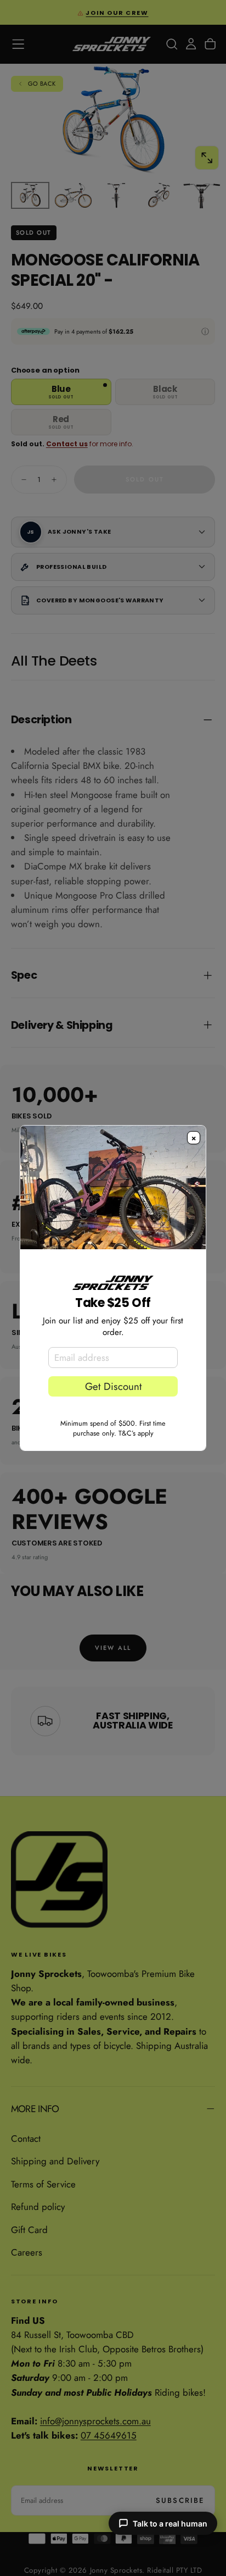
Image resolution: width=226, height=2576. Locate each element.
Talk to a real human (170, 2524)
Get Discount (113, 1386)
